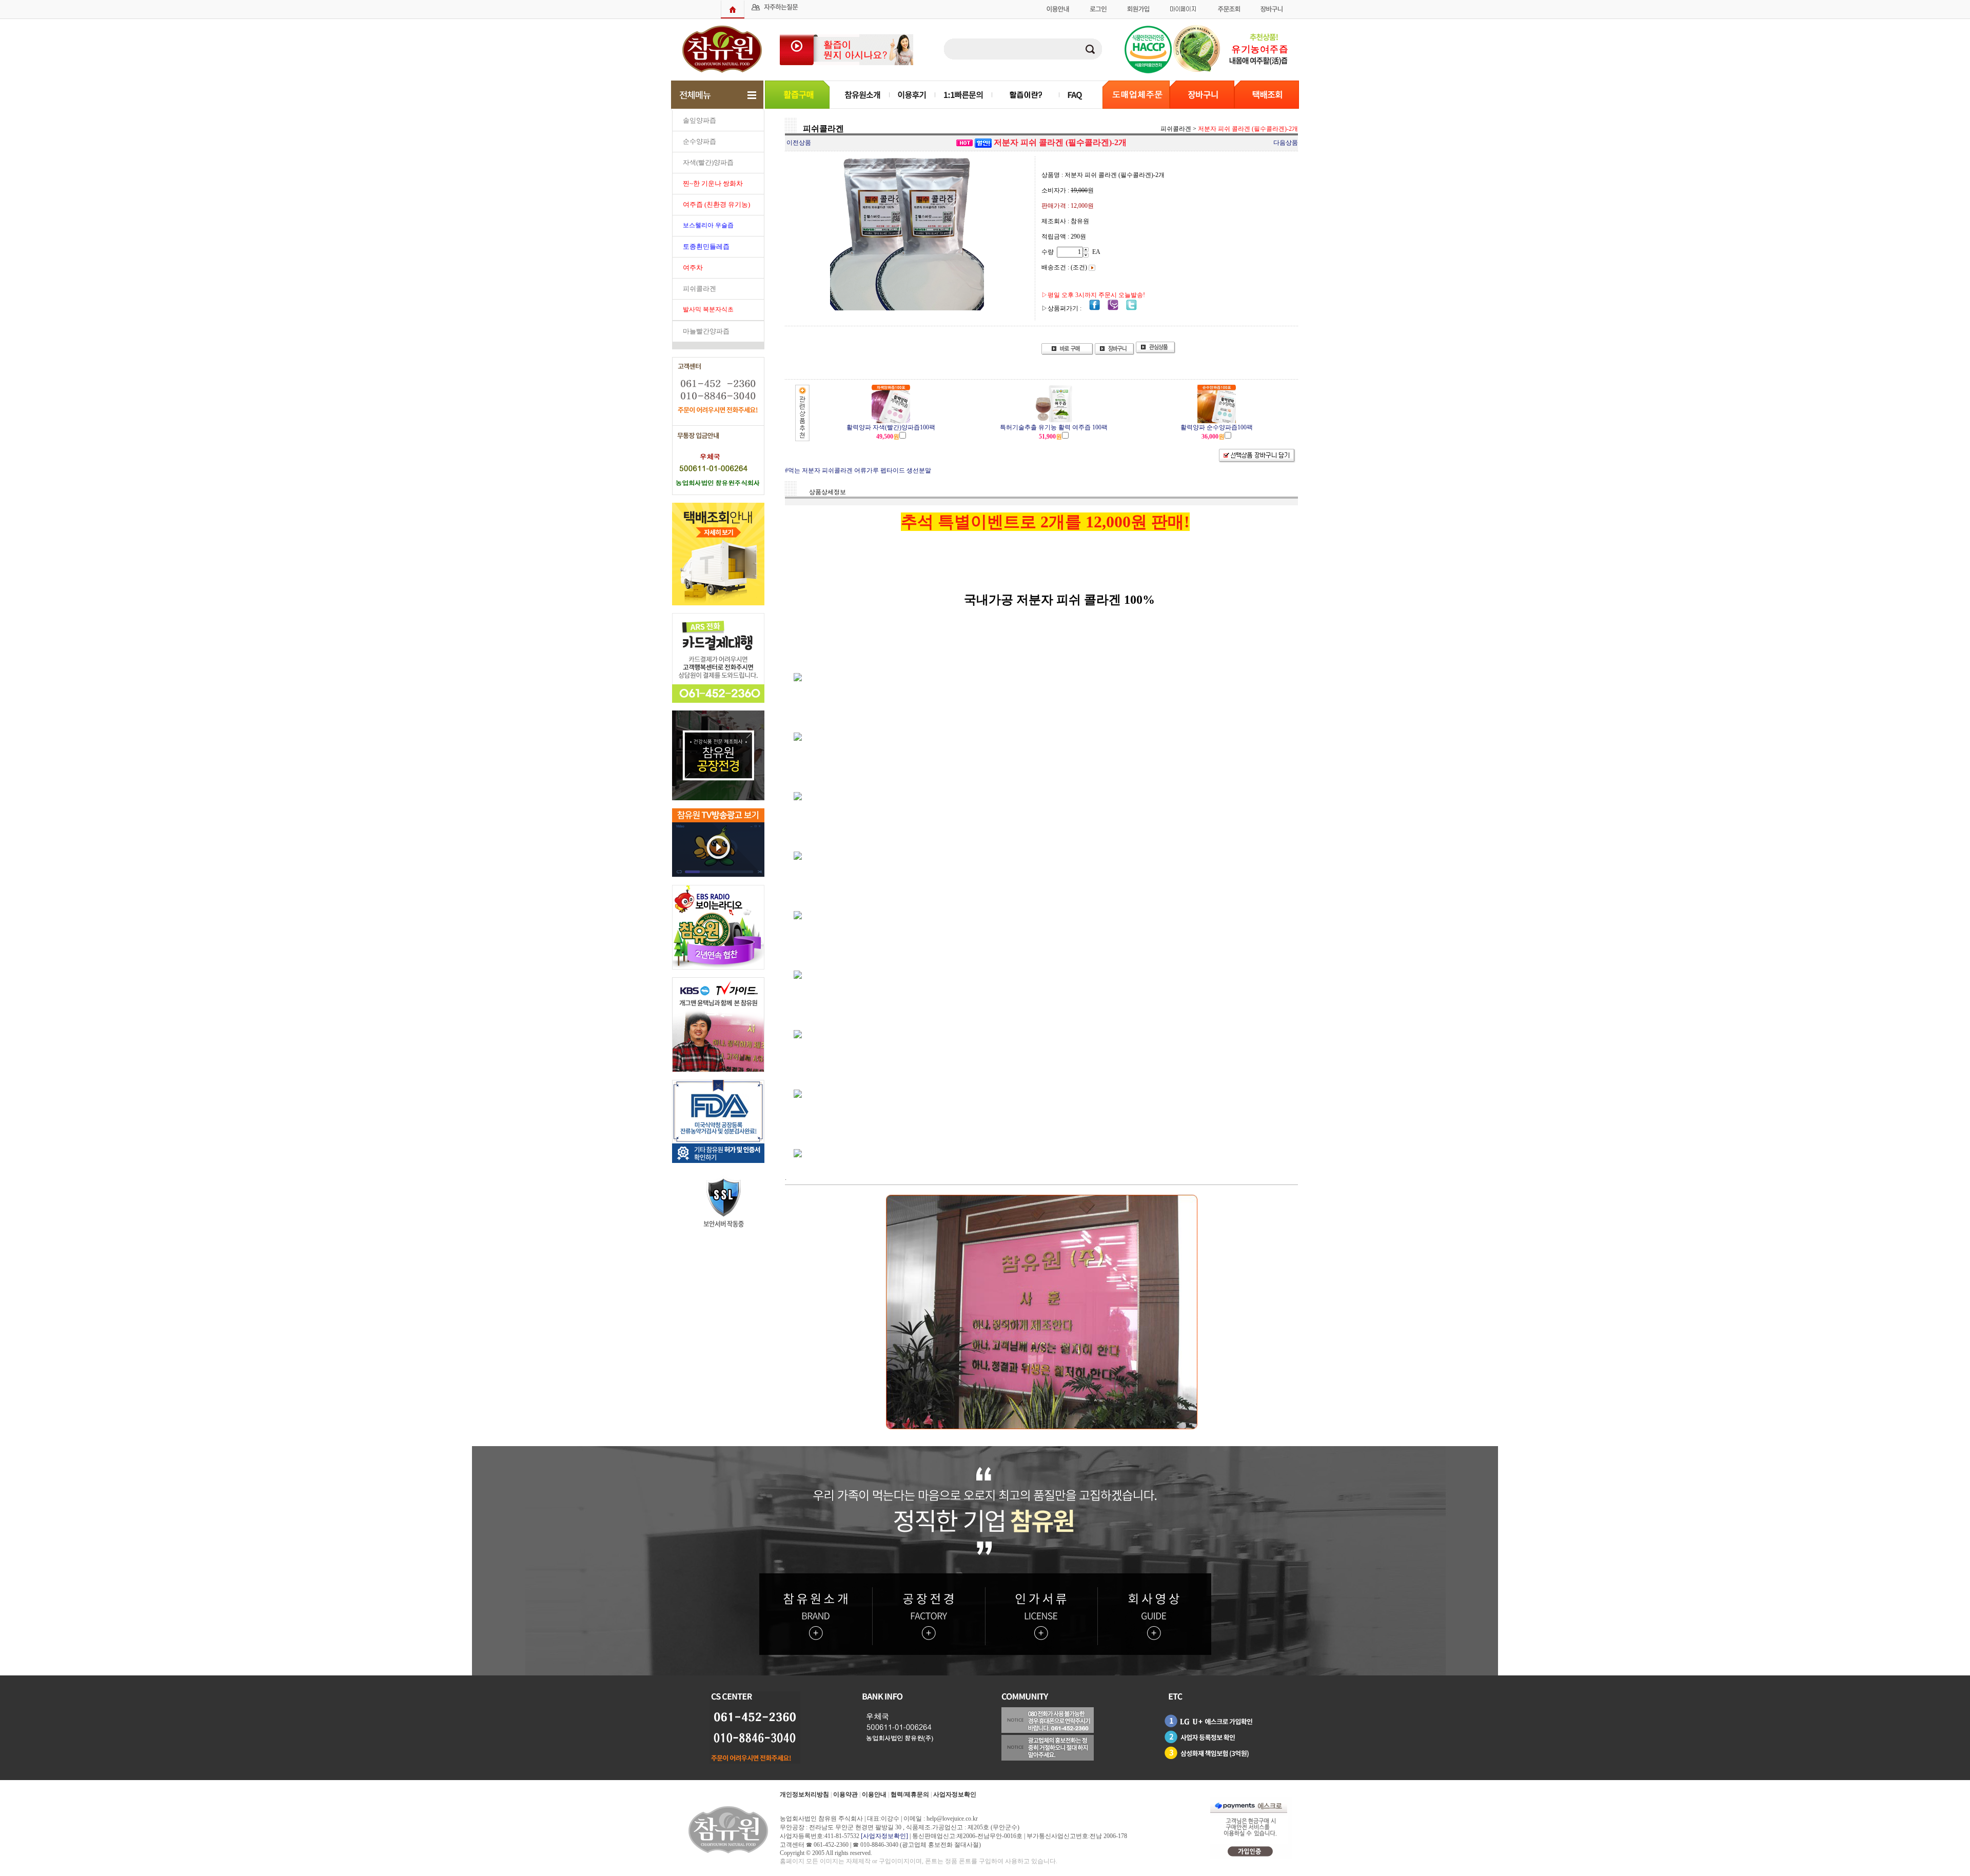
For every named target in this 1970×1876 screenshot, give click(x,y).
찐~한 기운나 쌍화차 (713, 183)
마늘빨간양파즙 (706, 331)
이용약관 (845, 1794)
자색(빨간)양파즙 (708, 162)
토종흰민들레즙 (706, 246)
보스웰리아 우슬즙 (708, 225)
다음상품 (1286, 143)
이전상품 (799, 143)
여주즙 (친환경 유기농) (716, 204)
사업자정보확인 (955, 1794)
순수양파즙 (700, 141)
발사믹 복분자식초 (708, 309)
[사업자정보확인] (884, 1836)
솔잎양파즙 (700, 120)
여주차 (693, 268)
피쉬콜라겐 (700, 289)
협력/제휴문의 (910, 1794)
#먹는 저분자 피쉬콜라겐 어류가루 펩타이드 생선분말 (858, 470)
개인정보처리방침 (804, 1794)
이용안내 (874, 1794)
